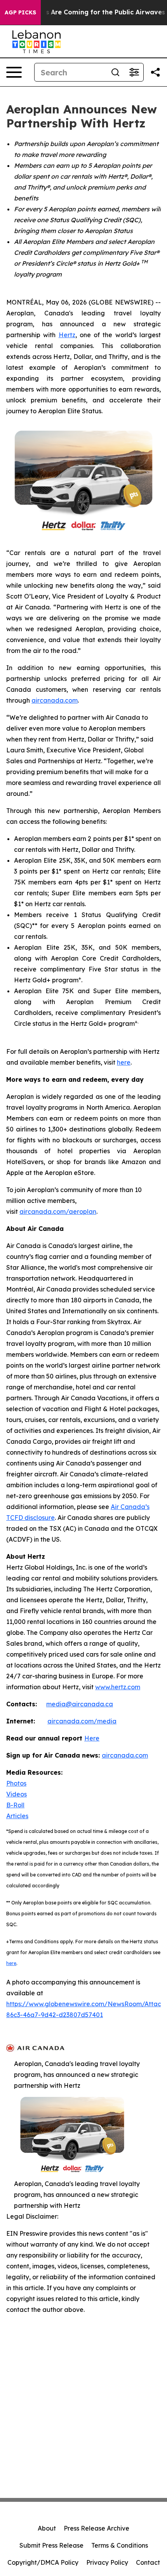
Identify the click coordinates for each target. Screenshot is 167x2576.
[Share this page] (155, 72)
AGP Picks (20, 12)
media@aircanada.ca (80, 1704)
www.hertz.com (118, 1687)
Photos (16, 1783)
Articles (17, 1816)
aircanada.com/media (82, 1721)
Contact (148, 2562)
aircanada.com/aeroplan (58, 1211)
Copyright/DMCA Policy (43, 2562)
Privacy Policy (107, 2562)
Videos (17, 1794)
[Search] (115, 72)
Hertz (67, 335)
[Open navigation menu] (14, 72)
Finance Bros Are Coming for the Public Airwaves (86, 12)
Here (92, 1738)
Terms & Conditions (120, 2545)
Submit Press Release (51, 2545)
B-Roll (15, 1805)
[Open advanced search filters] (134, 72)
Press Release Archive (97, 2528)
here (124, 1062)
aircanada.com (55, 700)
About (47, 2528)
